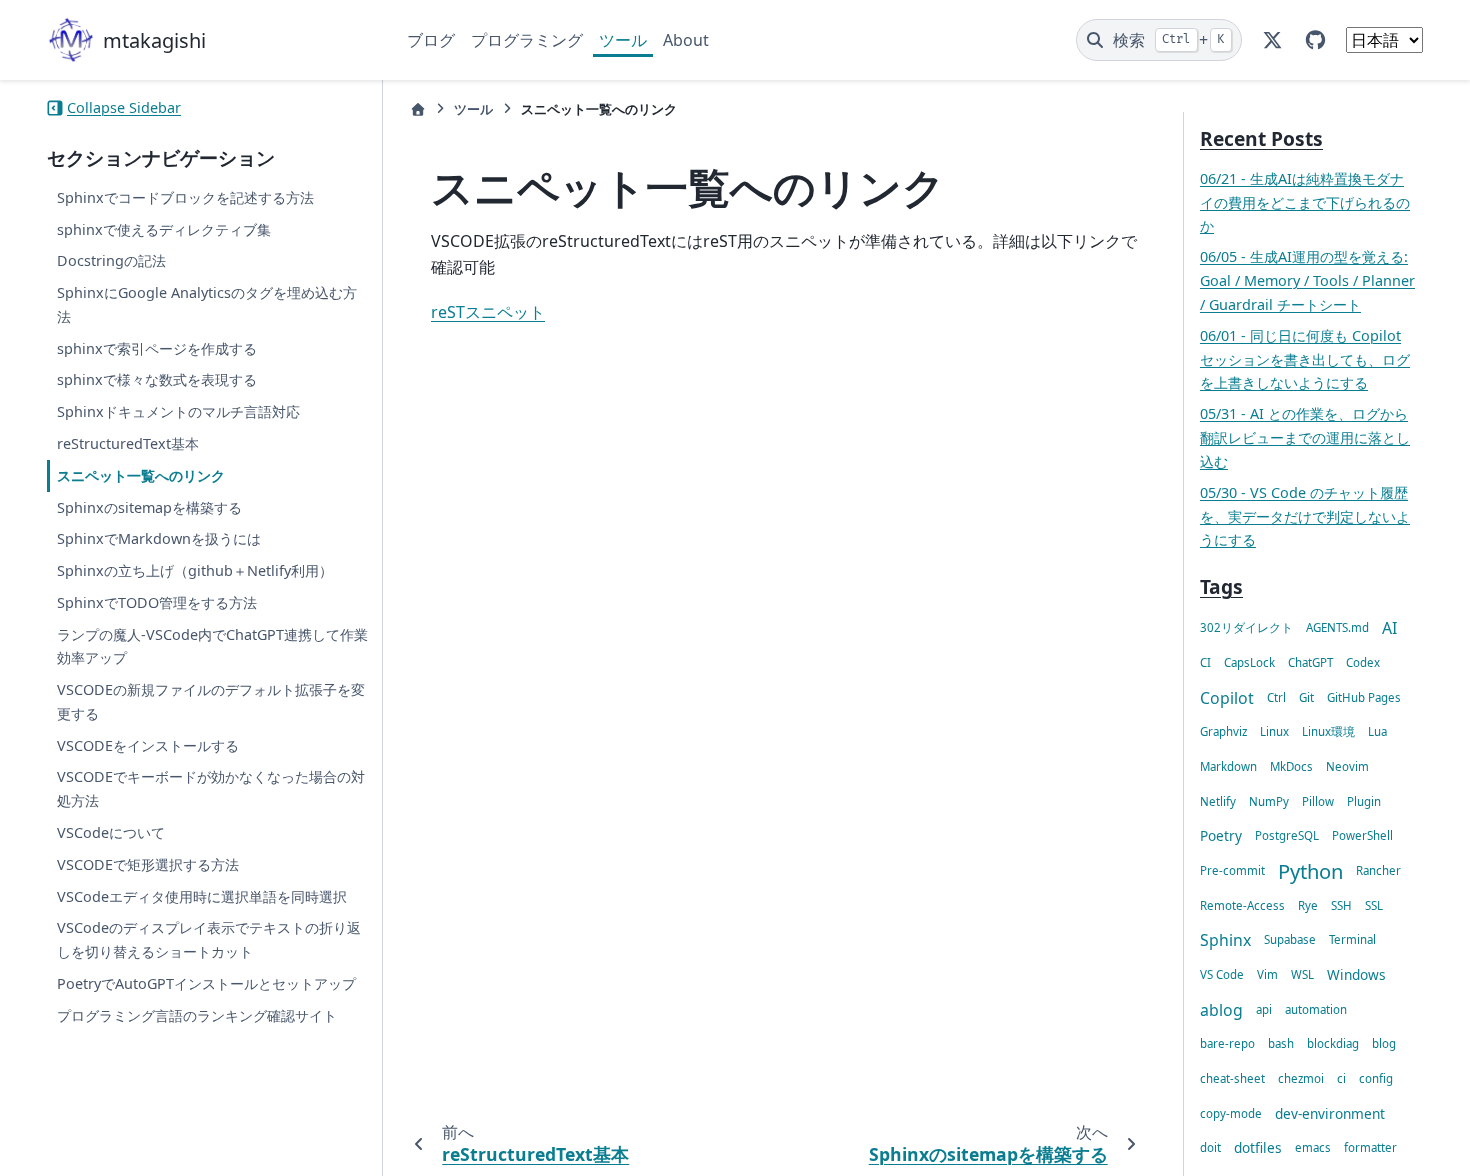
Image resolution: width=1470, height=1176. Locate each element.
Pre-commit (1232, 870)
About (686, 40)
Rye (1308, 905)
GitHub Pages (1364, 697)
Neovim (1347, 766)
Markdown (1228, 766)
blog (1384, 1043)
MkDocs (1291, 766)
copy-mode (1231, 1113)
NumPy (1269, 801)
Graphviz (1223, 731)
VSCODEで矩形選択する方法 (148, 864)
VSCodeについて (111, 832)
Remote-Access (1242, 905)
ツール (623, 40)
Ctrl (1276, 697)
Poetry (1221, 835)
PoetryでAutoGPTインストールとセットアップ (206, 983)
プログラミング (527, 40)
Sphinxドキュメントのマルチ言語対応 (178, 411)
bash (1281, 1043)
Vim (1267, 974)
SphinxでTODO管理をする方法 (157, 602)
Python (1310, 871)
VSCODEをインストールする (148, 745)
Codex (1363, 662)
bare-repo (1227, 1043)
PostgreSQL (1287, 835)
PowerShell (1362, 835)
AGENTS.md (1337, 627)
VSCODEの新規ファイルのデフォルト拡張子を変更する (211, 701)
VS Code (1222, 974)
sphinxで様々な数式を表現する (157, 379)
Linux (1274, 731)
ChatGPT (1310, 662)
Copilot (1227, 698)
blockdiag (1333, 1043)
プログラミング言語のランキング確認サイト (197, 1015)
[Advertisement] (775, 972)
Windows (1356, 974)
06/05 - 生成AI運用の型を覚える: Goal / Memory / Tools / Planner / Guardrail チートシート (1307, 280)
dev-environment (1330, 1113)
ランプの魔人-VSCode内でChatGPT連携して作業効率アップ (212, 646)
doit (1210, 1147)
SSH (1341, 905)
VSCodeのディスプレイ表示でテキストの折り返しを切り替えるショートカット (209, 939)
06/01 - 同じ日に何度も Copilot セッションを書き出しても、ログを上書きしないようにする (1305, 359)
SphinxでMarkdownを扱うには (159, 538)
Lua (1377, 731)
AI (1389, 628)
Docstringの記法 (111, 260)
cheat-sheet (1232, 1078)
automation (1316, 1009)
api (1264, 1009)
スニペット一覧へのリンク (141, 475)
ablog (1221, 1010)
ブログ (431, 40)
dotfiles (1258, 1147)
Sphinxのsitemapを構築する (149, 507)
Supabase (1290, 939)
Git (1306, 697)
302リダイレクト (1246, 627)
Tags (1221, 586)
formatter (1370, 1147)
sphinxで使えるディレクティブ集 (164, 229)
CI (1205, 662)
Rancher (1378, 870)
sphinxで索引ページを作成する (157, 348)
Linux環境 (1328, 731)
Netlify (1218, 801)
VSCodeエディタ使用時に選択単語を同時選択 (202, 896)
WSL (1302, 974)
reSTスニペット (488, 312)
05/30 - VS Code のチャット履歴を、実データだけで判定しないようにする (1305, 516)
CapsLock (1249, 662)
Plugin (1364, 801)
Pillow (1318, 801)
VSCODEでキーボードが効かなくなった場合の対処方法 (211, 788)
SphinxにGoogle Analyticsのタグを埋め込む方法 (207, 304)
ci (1341, 1078)
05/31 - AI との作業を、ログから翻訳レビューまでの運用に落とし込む (1305, 437)
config (1376, 1078)
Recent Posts (1261, 138)
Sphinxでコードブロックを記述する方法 (185, 197)
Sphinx (1225, 940)
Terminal (1352, 939)
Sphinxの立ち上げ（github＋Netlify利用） (195, 570)
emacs (1313, 1147)
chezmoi (1301, 1078)
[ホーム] (418, 109)
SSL (1374, 905)
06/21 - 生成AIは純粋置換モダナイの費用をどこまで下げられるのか (1305, 202)
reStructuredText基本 (128, 443)
